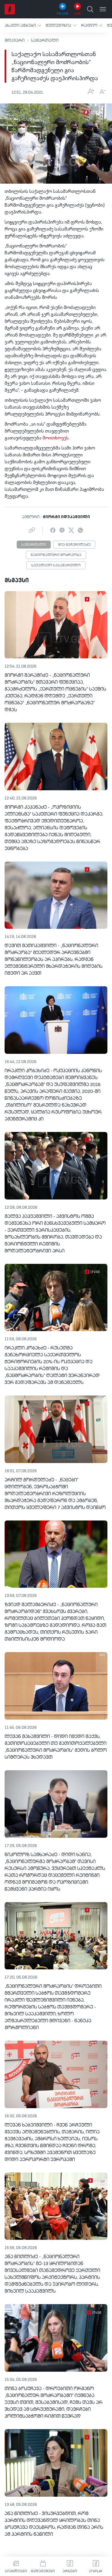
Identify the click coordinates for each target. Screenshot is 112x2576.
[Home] (10, 9)
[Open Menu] (103, 9)
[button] (23, 25)
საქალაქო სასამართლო (56, 566)
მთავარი (15, 41)
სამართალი (45, 41)
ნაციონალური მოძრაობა (56, 555)
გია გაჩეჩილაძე (74, 545)
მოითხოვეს (56, 438)
